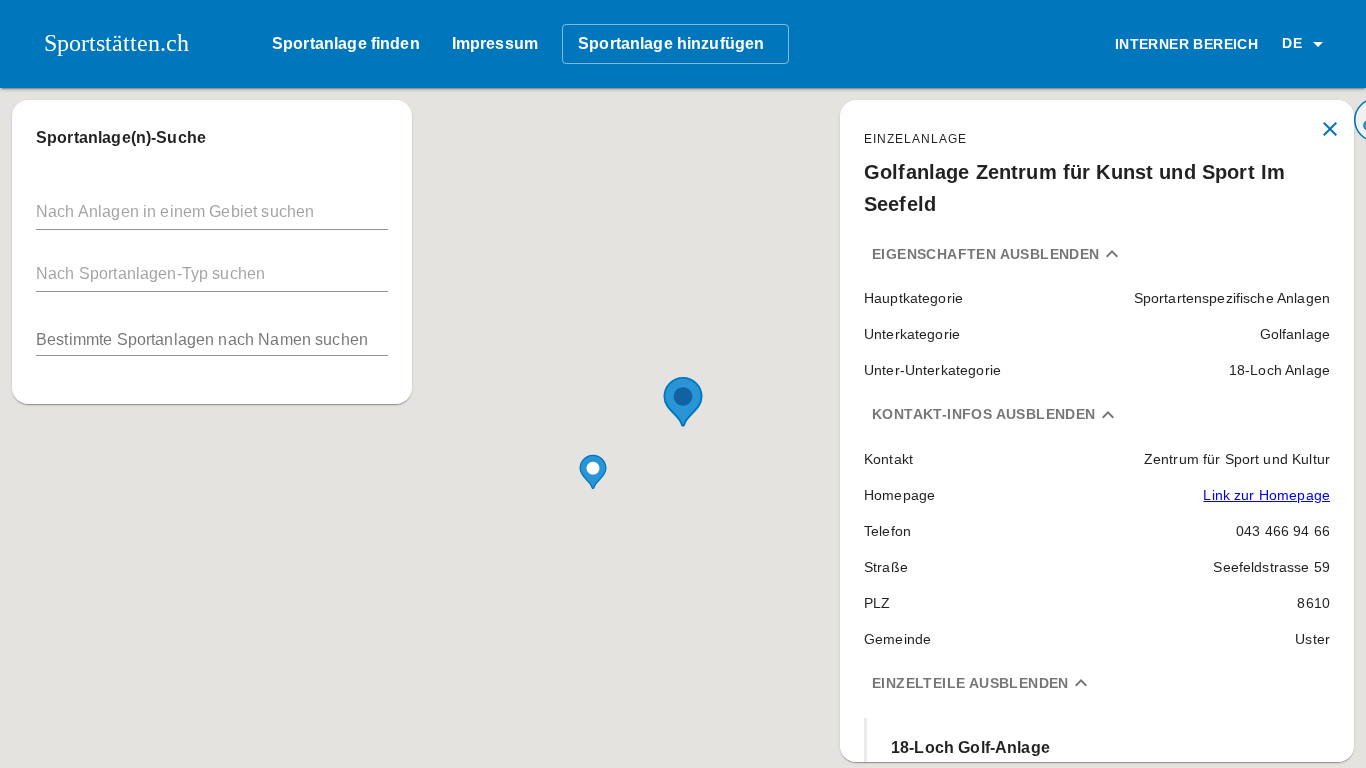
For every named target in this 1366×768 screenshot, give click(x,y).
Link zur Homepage (1266, 495)
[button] (1306, 44)
